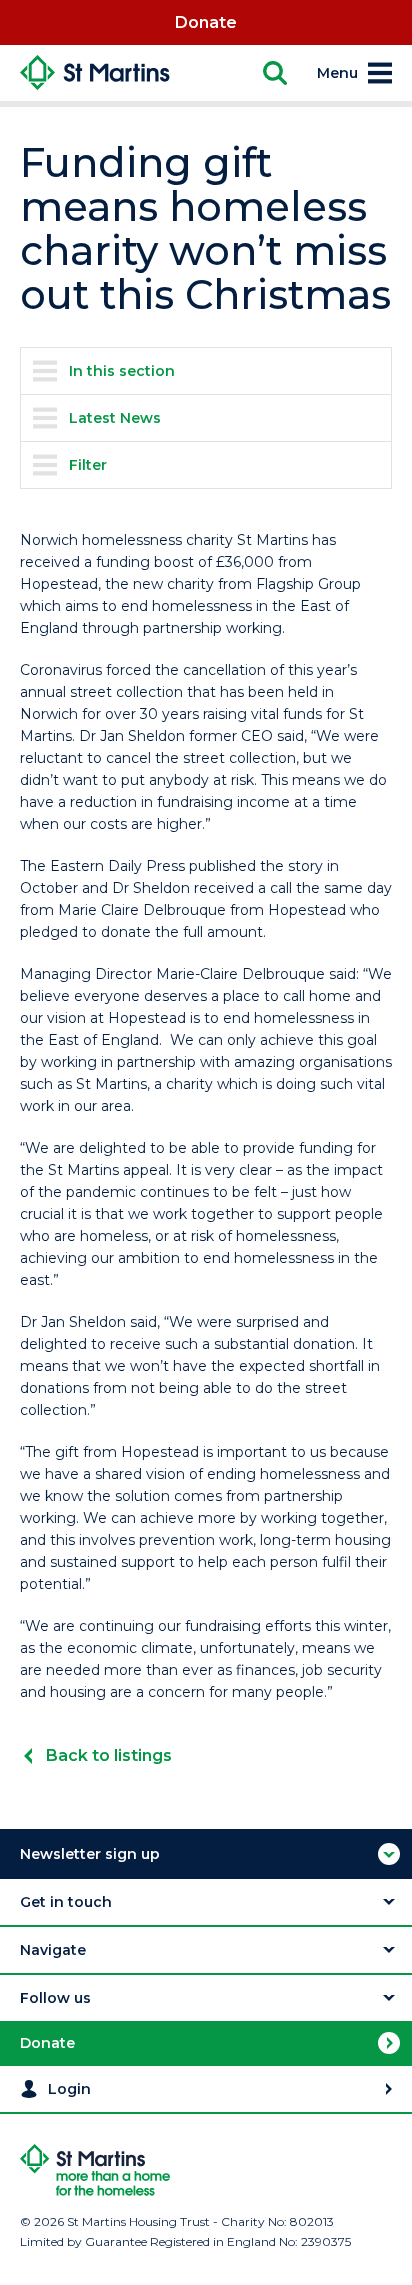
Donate (206, 22)
